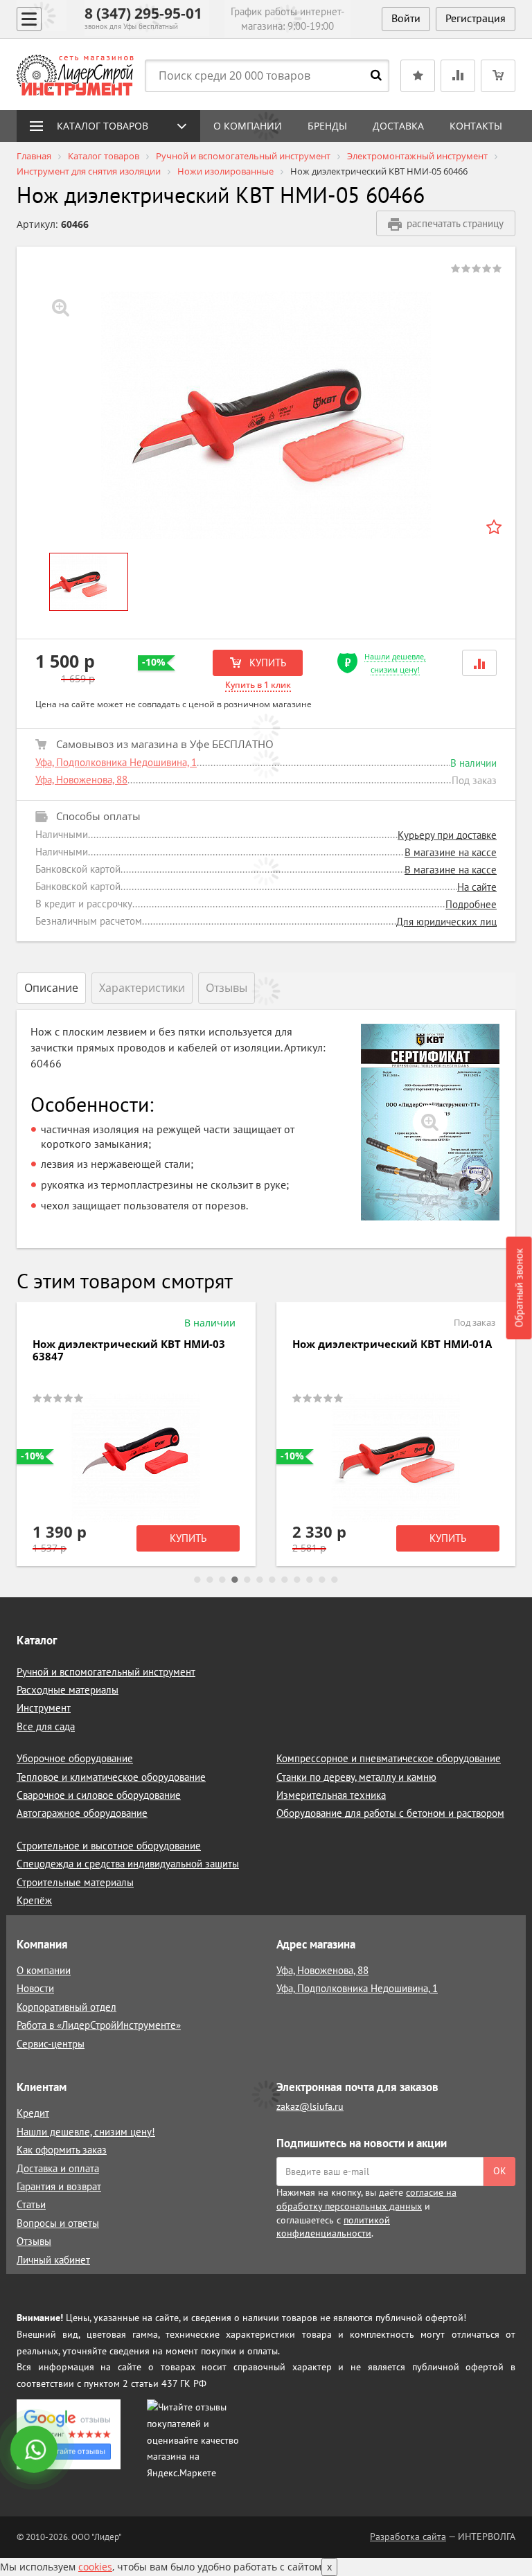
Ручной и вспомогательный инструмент (106, 1672)
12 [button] (335, 1580)
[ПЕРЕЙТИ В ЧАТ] (35, 2451)
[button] (479, 663)
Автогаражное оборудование (82, 1813)
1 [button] (197, 1580)
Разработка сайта (408, 2537)
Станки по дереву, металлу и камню (356, 1777)
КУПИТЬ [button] (266, 663)
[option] (266, 415)
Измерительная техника (331, 1795)
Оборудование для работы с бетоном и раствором (390, 1813)
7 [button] (272, 1580)
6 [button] (260, 1580)
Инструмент (44, 1708)
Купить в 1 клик (258, 685)
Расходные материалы (68, 1690)
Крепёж (34, 1900)
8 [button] (285, 1580)
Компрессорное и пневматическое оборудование (389, 1758)
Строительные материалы (75, 1882)
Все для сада (46, 1726)
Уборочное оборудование (75, 1758)
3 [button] (222, 1580)
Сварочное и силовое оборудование (99, 1795)
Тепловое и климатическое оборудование (111, 1777)
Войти (406, 18)
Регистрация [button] (476, 18)
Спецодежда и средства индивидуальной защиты (128, 1864)
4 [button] (235, 1580)
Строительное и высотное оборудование (109, 1846)
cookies (95, 2567)
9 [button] (297, 1580)
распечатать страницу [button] (455, 223)
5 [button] (247, 1580)
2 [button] (210, 1580)
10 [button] (310, 1580)
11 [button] (322, 1580)
